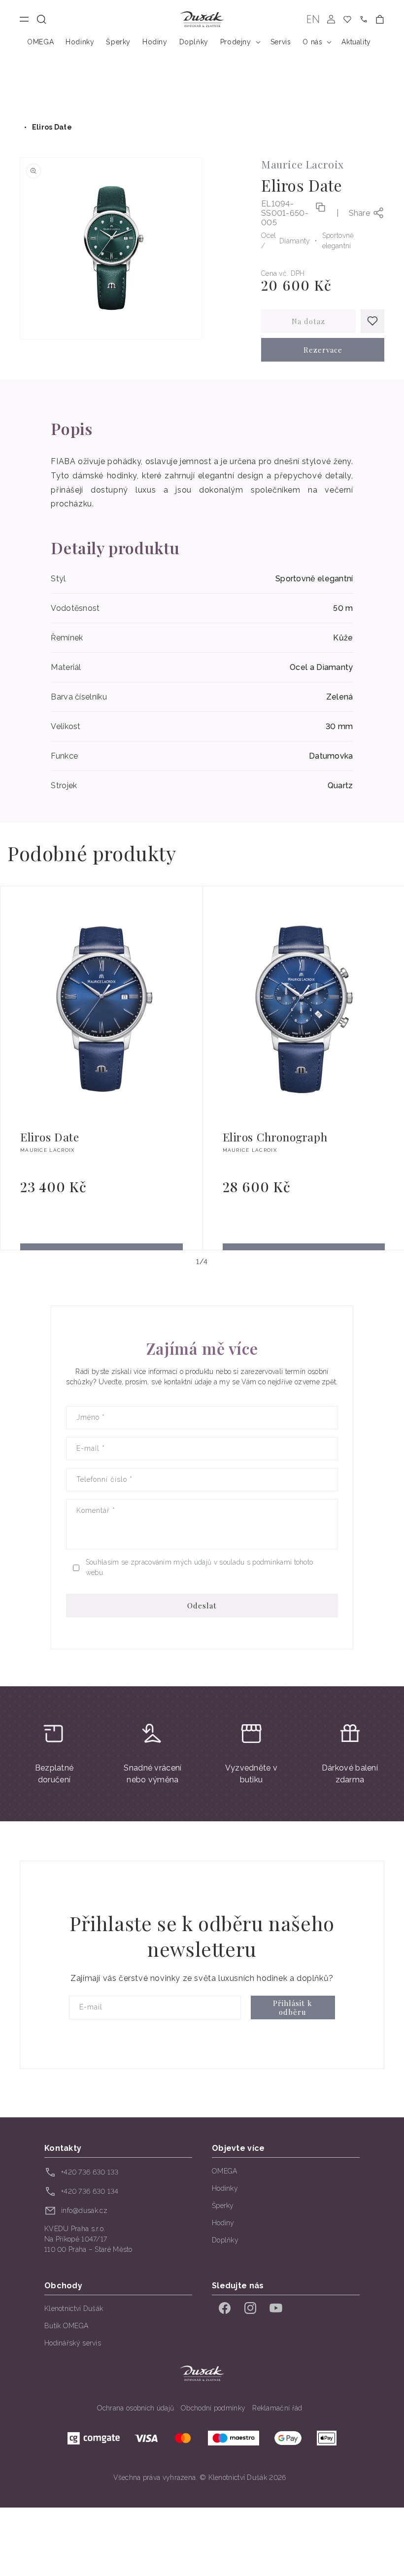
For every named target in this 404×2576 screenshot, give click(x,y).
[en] (313, 19)
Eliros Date (52, 127)
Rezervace (323, 350)
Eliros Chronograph (275, 1137)
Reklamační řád (277, 2408)
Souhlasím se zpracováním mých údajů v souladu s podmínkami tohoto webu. (200, 1567)
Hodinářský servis (73, 2343)
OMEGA (225, 2171)
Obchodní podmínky (213, 2408)
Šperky (223, 2206)
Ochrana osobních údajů (136, 2408)
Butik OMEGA (66, 2326)
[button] (42, 19)
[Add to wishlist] (372, 321)
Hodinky (225, 2188)
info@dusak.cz (84, 2210)
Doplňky (225, 2240)
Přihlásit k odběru (293, 2007)
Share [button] (360, 213)
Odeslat (202, 1606)
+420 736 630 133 (90, 2172)
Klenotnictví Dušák (74, 2308)
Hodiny (223, 2223)
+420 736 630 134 (90, 2191)
